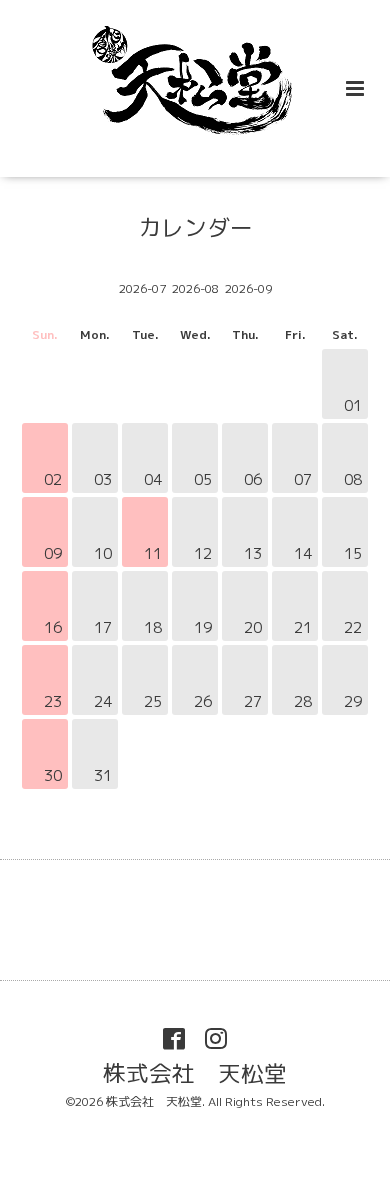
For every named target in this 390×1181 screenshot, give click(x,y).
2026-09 (248, 288)
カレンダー (195, 227)
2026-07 (142, 288)
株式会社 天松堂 (195, 1073)
